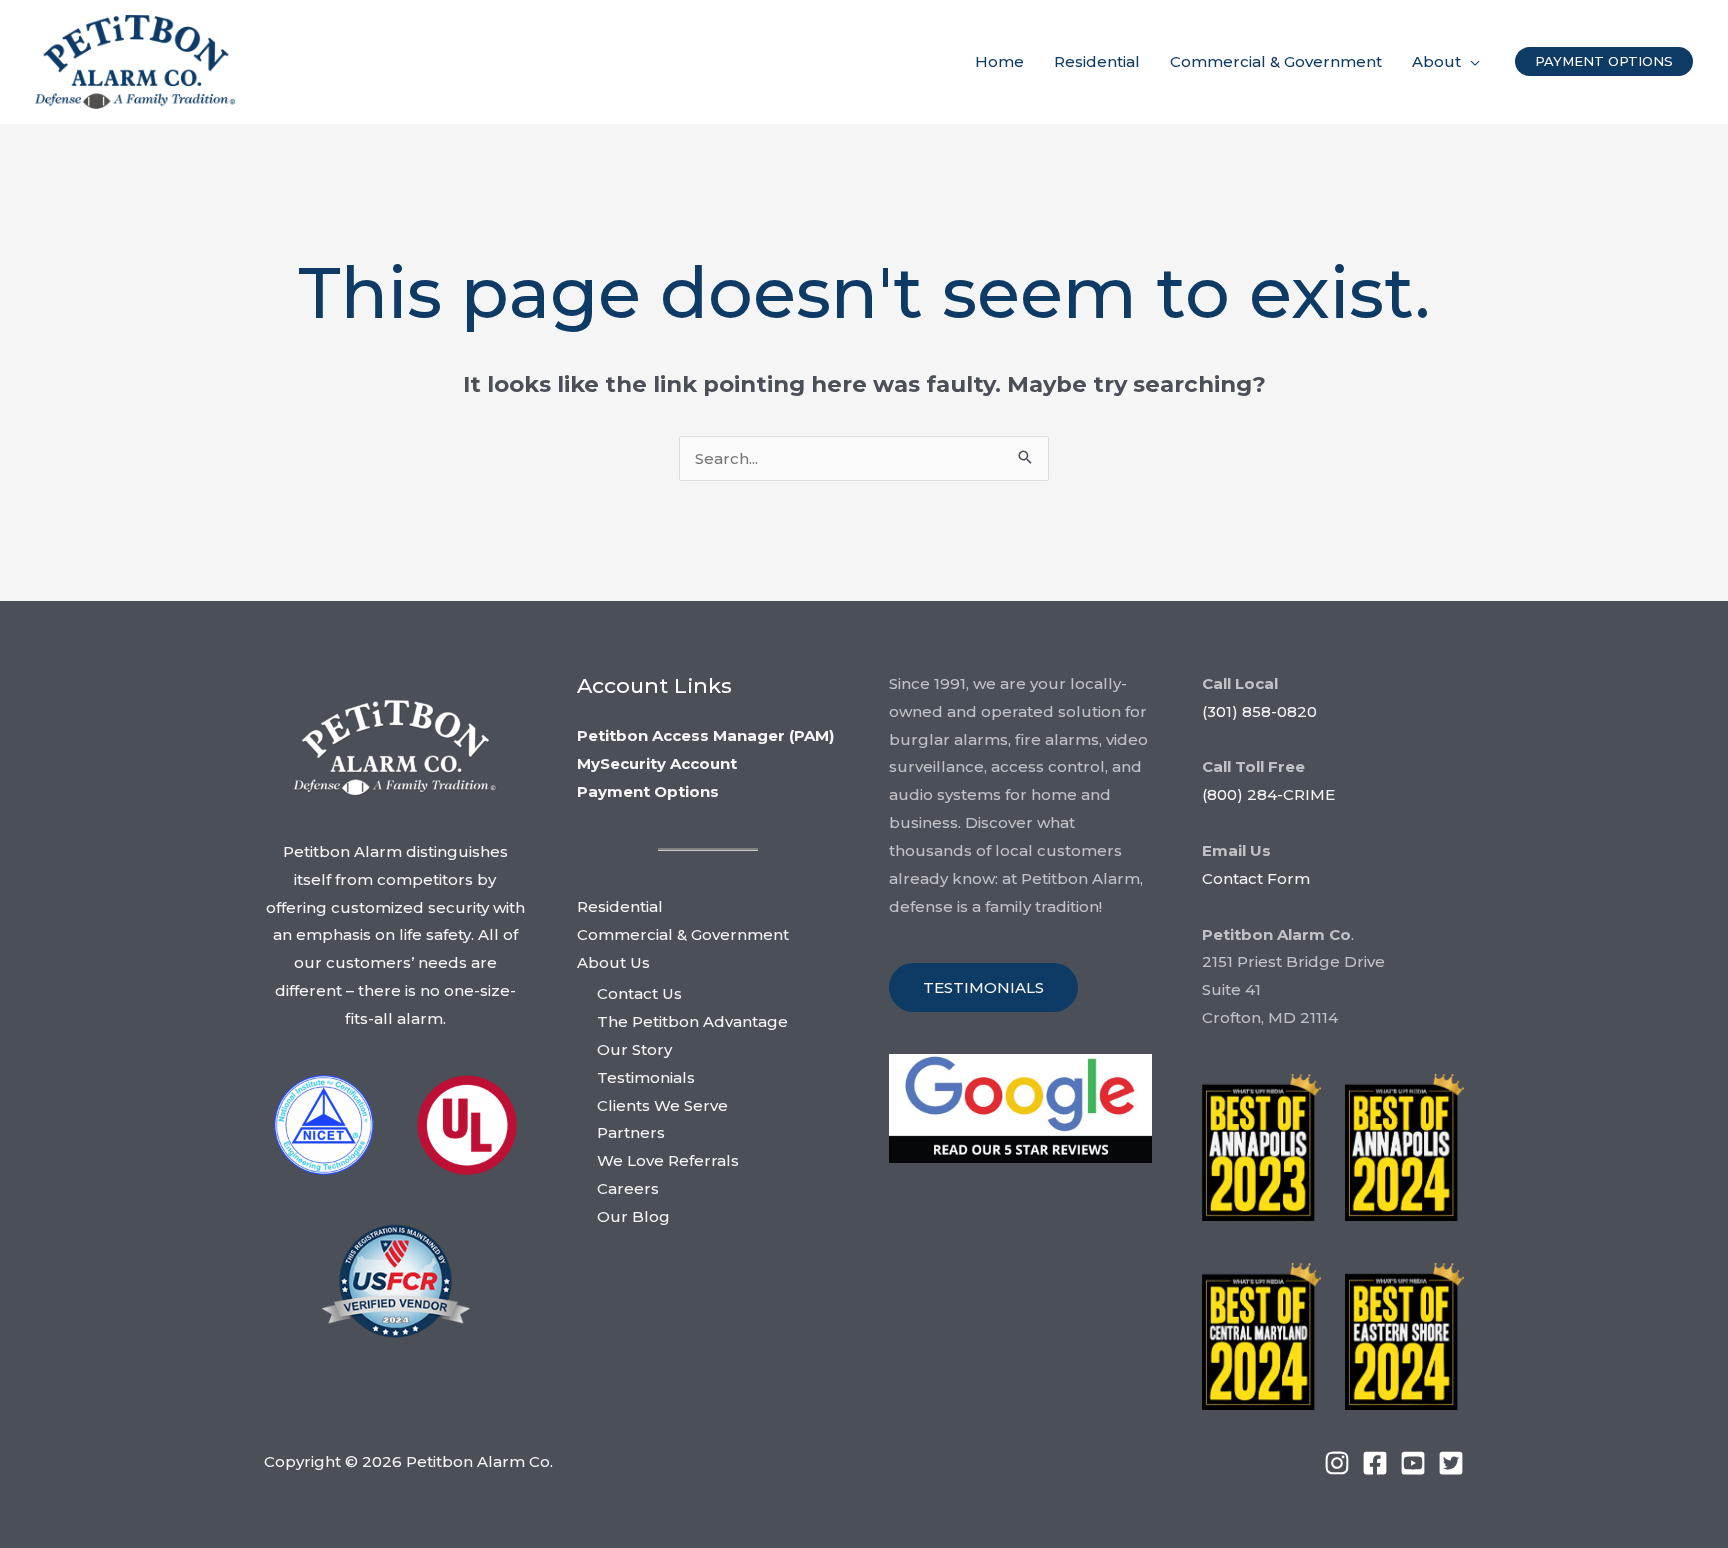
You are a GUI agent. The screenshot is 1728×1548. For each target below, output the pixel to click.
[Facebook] (1375, 1463)
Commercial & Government (683, 934)
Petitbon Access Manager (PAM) (705, 735)
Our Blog (633, 1216)
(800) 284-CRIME (1268, 794)
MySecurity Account (657, 763)
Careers (628, 1188)
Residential (620, 906)
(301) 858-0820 (1259, 711)
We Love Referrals (668, 1160)
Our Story (634, 1049)
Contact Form (1256, 878)
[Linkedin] (1337, 1463)
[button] (1470, 62)
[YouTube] (1413, 1463)
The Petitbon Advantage (692, 1021)
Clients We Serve (662, 1105)
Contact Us (639, 993)
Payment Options (648, 791)
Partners (631, 1132)
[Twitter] (1451, 1463)
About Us (613, 962)
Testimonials (646, 1077)
